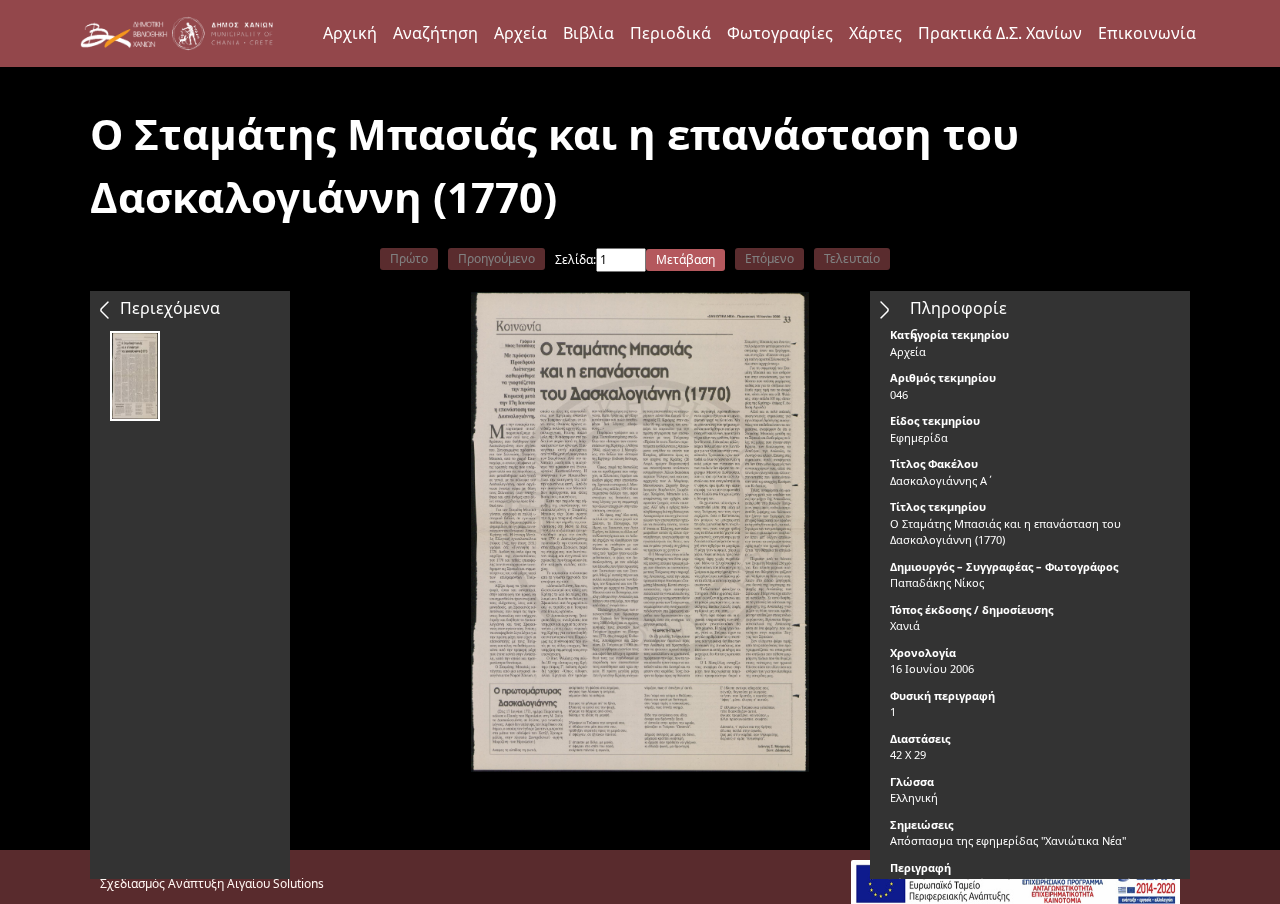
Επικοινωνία (1147, 33)
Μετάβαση (685, 259)
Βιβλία (588, 33)
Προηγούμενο (496, 258)
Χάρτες (875, 33)
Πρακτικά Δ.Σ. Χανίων (1000, 33)
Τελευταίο (852, 258)
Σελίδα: (575, 259)
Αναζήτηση (435, 33)
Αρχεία (520, 33)
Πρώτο (409, 258)
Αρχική (350, 33)
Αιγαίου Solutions (275, 883)
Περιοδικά (670, 33)
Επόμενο (769, 258)
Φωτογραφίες (780, 33)
